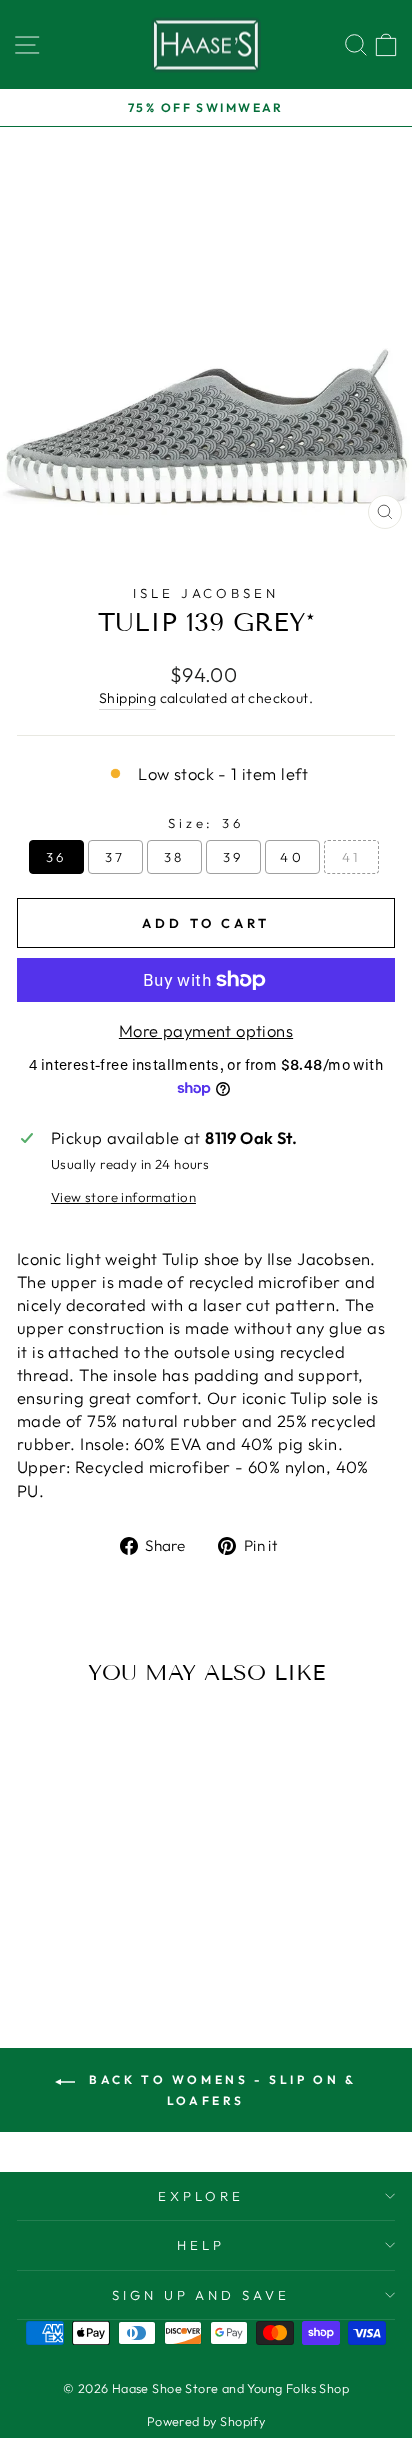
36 (57, 857)
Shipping (127, 698)
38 (175, 857)
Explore (201, 2196)
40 (292, 857)
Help (201, 2245)
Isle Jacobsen (206, 593)
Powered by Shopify (206, 2421)
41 (351, 857)
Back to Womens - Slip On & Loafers (219, 2089)
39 (234, 857)
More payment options (206, 1030)
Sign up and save (201, 2295)
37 (116, 857)
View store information (123, 1197)
